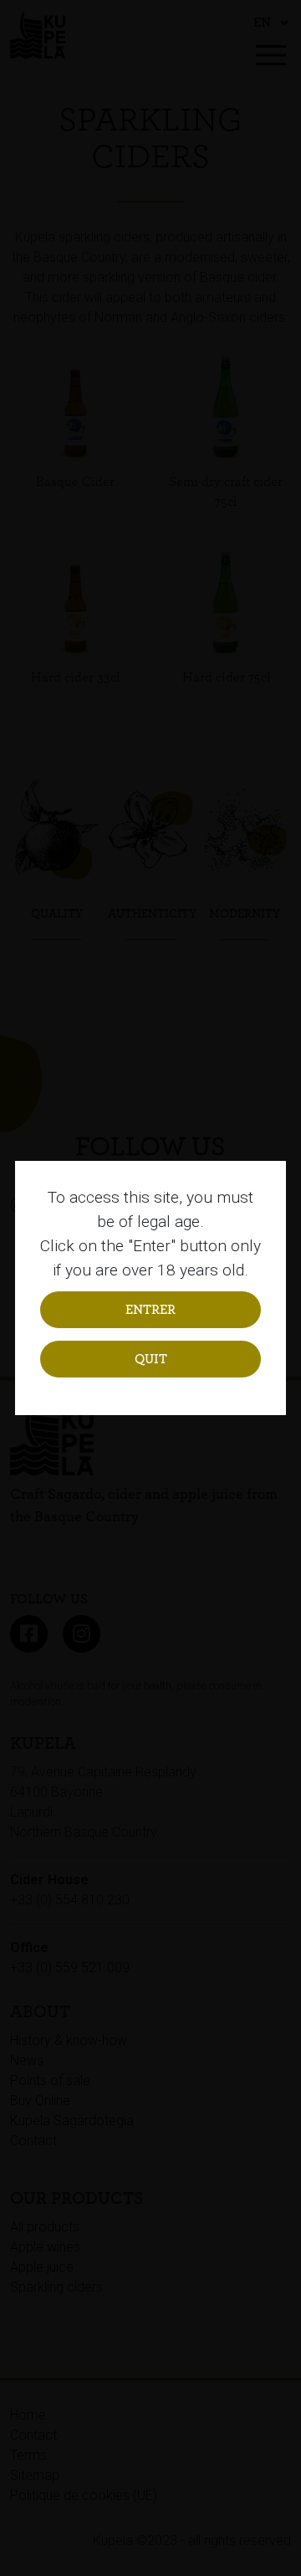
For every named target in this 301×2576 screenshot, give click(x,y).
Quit (151, 1359)
